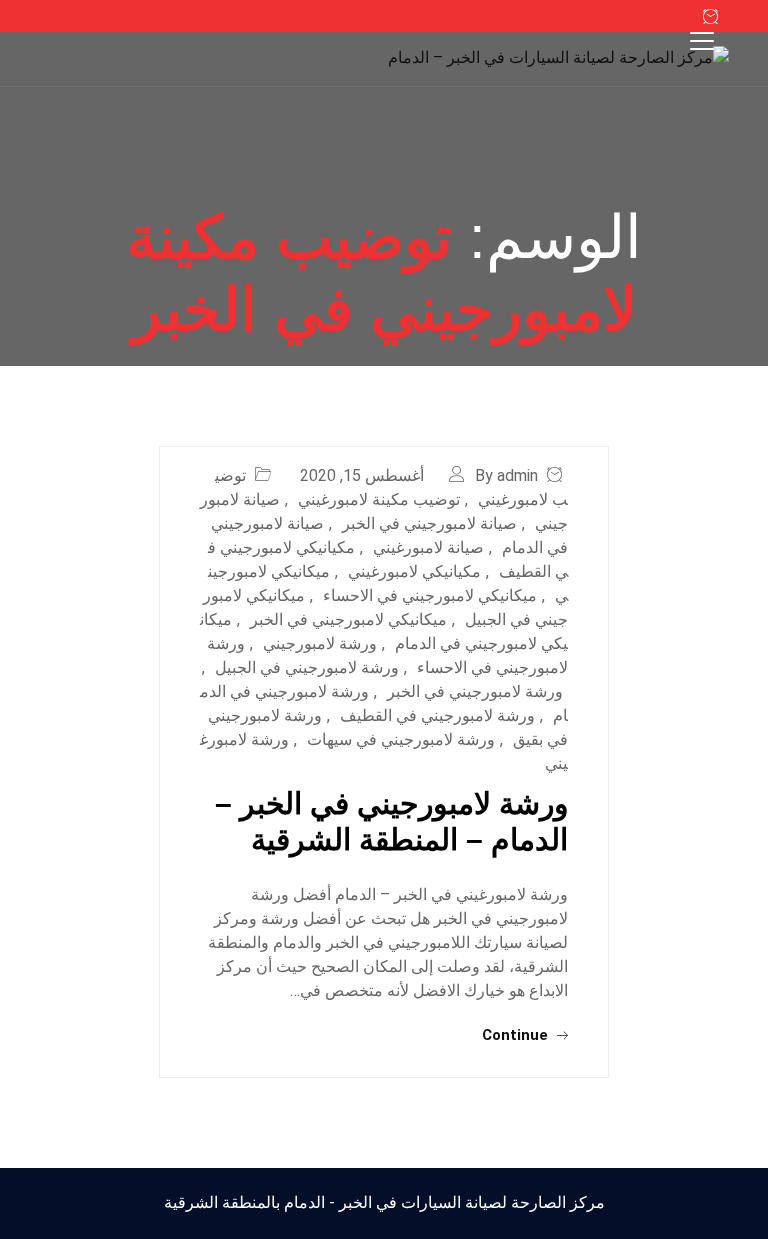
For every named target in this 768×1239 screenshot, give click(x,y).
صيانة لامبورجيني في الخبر (429, 523)
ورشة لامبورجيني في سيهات (401, 739)
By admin (506, 475)
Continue (517, 1035)
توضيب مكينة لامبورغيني (379, 499)
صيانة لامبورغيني (428, 547)
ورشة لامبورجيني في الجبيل (307, 667)
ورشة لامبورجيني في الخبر (475, 691)
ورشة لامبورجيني (320, 643)
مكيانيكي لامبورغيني (414, 571)
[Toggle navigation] (702, 41)
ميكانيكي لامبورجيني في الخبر (348, 619)
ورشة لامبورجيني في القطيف (437, 715)
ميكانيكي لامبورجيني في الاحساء (430, 595)
